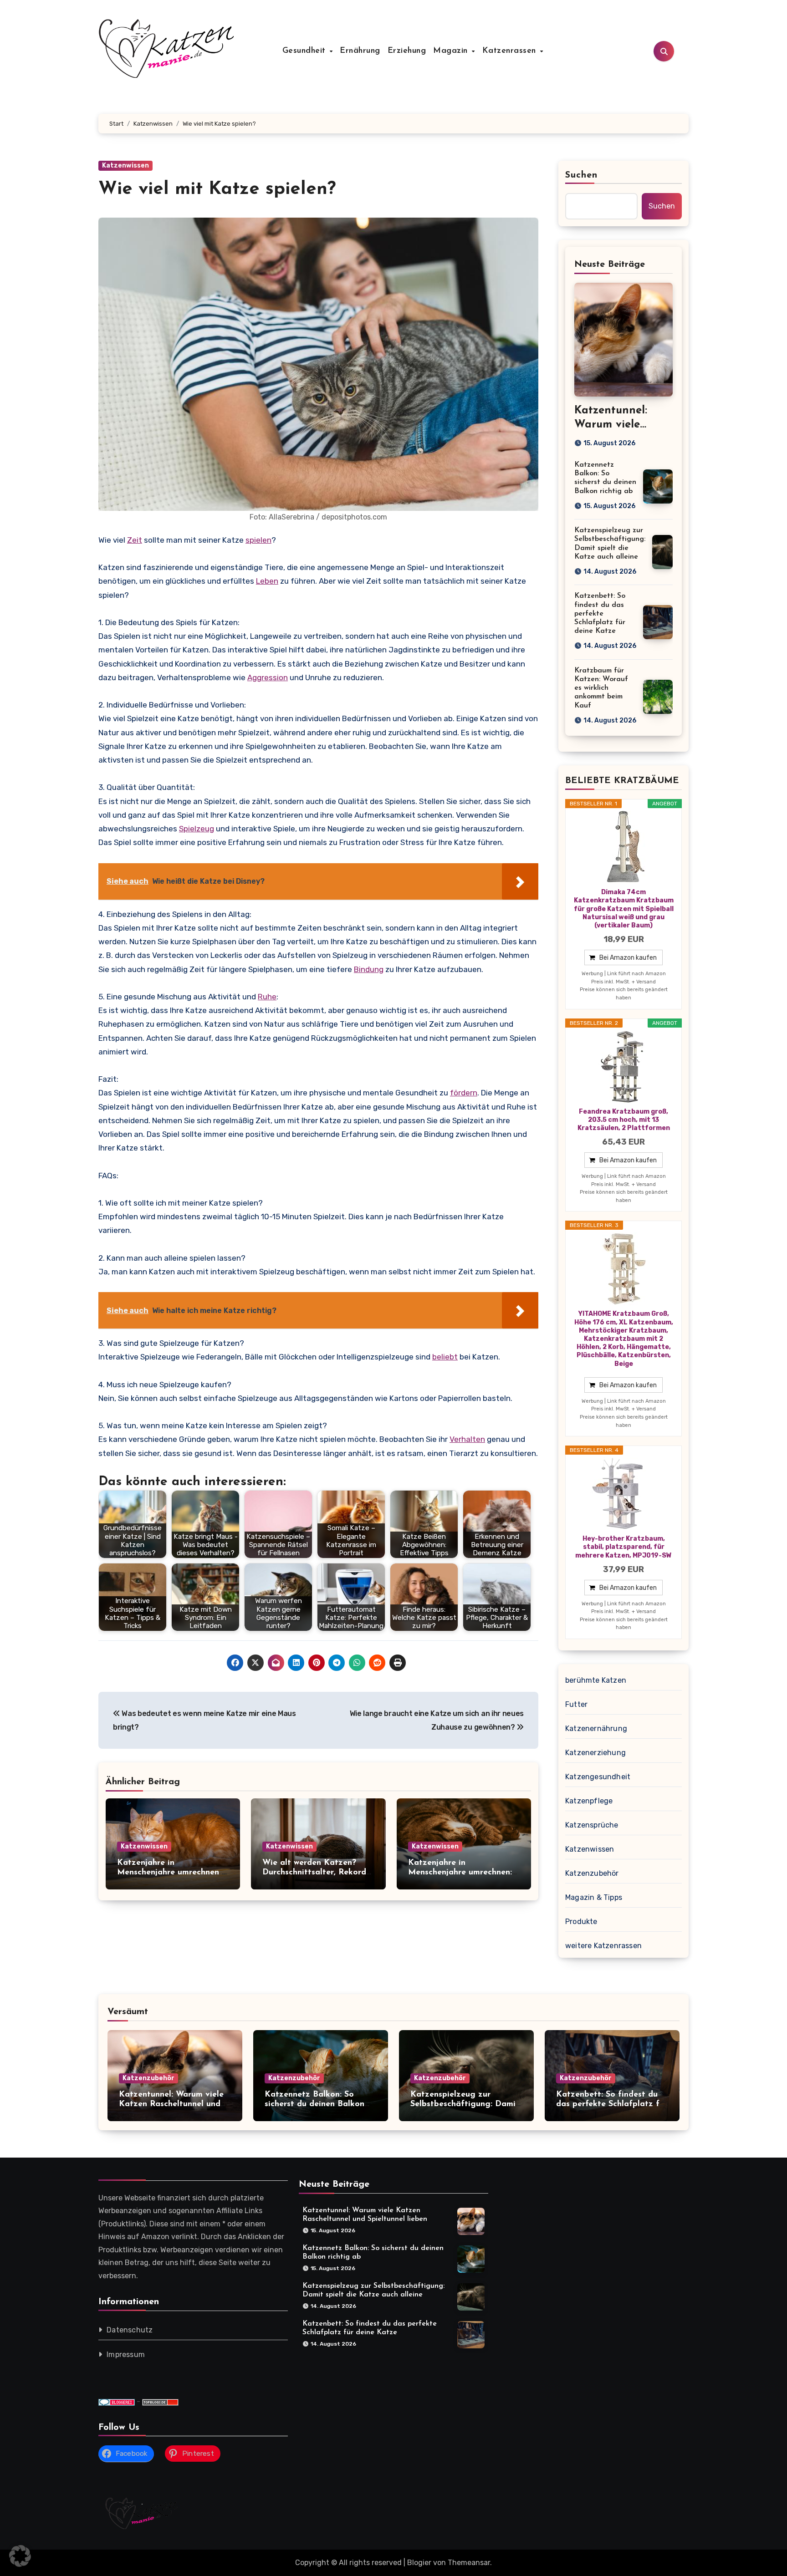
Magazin (452, 51)
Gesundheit (306, 51)
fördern (464, 1093)
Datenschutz (130, 2330)
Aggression (268, 677)
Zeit (135, 540)
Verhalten (467, 1439)
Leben (267, 581)
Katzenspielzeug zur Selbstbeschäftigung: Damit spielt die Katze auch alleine (466, 2105)
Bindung (369, 969)
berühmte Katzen (596, 1680)
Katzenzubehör (592, 1873)
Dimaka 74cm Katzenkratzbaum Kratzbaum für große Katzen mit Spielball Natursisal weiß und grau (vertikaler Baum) (624, 909)
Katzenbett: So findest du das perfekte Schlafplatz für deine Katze (600, 613)
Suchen (582, 175)
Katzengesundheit (598, 1777)
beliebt (445, 1357)
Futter (576, 1704)
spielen (258, 540)
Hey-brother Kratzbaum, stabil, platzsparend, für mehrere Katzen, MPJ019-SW (623, 1547)
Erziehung (407, 51)
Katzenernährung (596, 1728)
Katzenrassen (511, 51)
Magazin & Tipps (594, 1897)
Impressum (126, 2355)
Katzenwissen (125, 165)
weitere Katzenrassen (603, 1946)
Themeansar (469, 2563)
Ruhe (267, 997)
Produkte (581, 1922)
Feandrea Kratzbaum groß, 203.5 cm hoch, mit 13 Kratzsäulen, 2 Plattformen (624, 1120)
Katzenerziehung (595, 1753)
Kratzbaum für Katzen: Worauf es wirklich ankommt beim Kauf (601, 688)
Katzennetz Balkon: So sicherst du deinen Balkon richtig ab (314, 2105)
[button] (20, 2556)
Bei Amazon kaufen (628, 958)
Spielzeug (197, 829)
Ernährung (360, 51)
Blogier (419, 2563)
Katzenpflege (589, 1801)
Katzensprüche (592, 1825)
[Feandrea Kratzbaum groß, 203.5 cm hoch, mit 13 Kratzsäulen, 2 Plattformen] (623, 1067)
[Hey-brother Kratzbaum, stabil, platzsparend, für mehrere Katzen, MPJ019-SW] (623, 1494)
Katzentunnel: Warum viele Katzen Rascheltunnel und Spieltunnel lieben (171, 2105)
